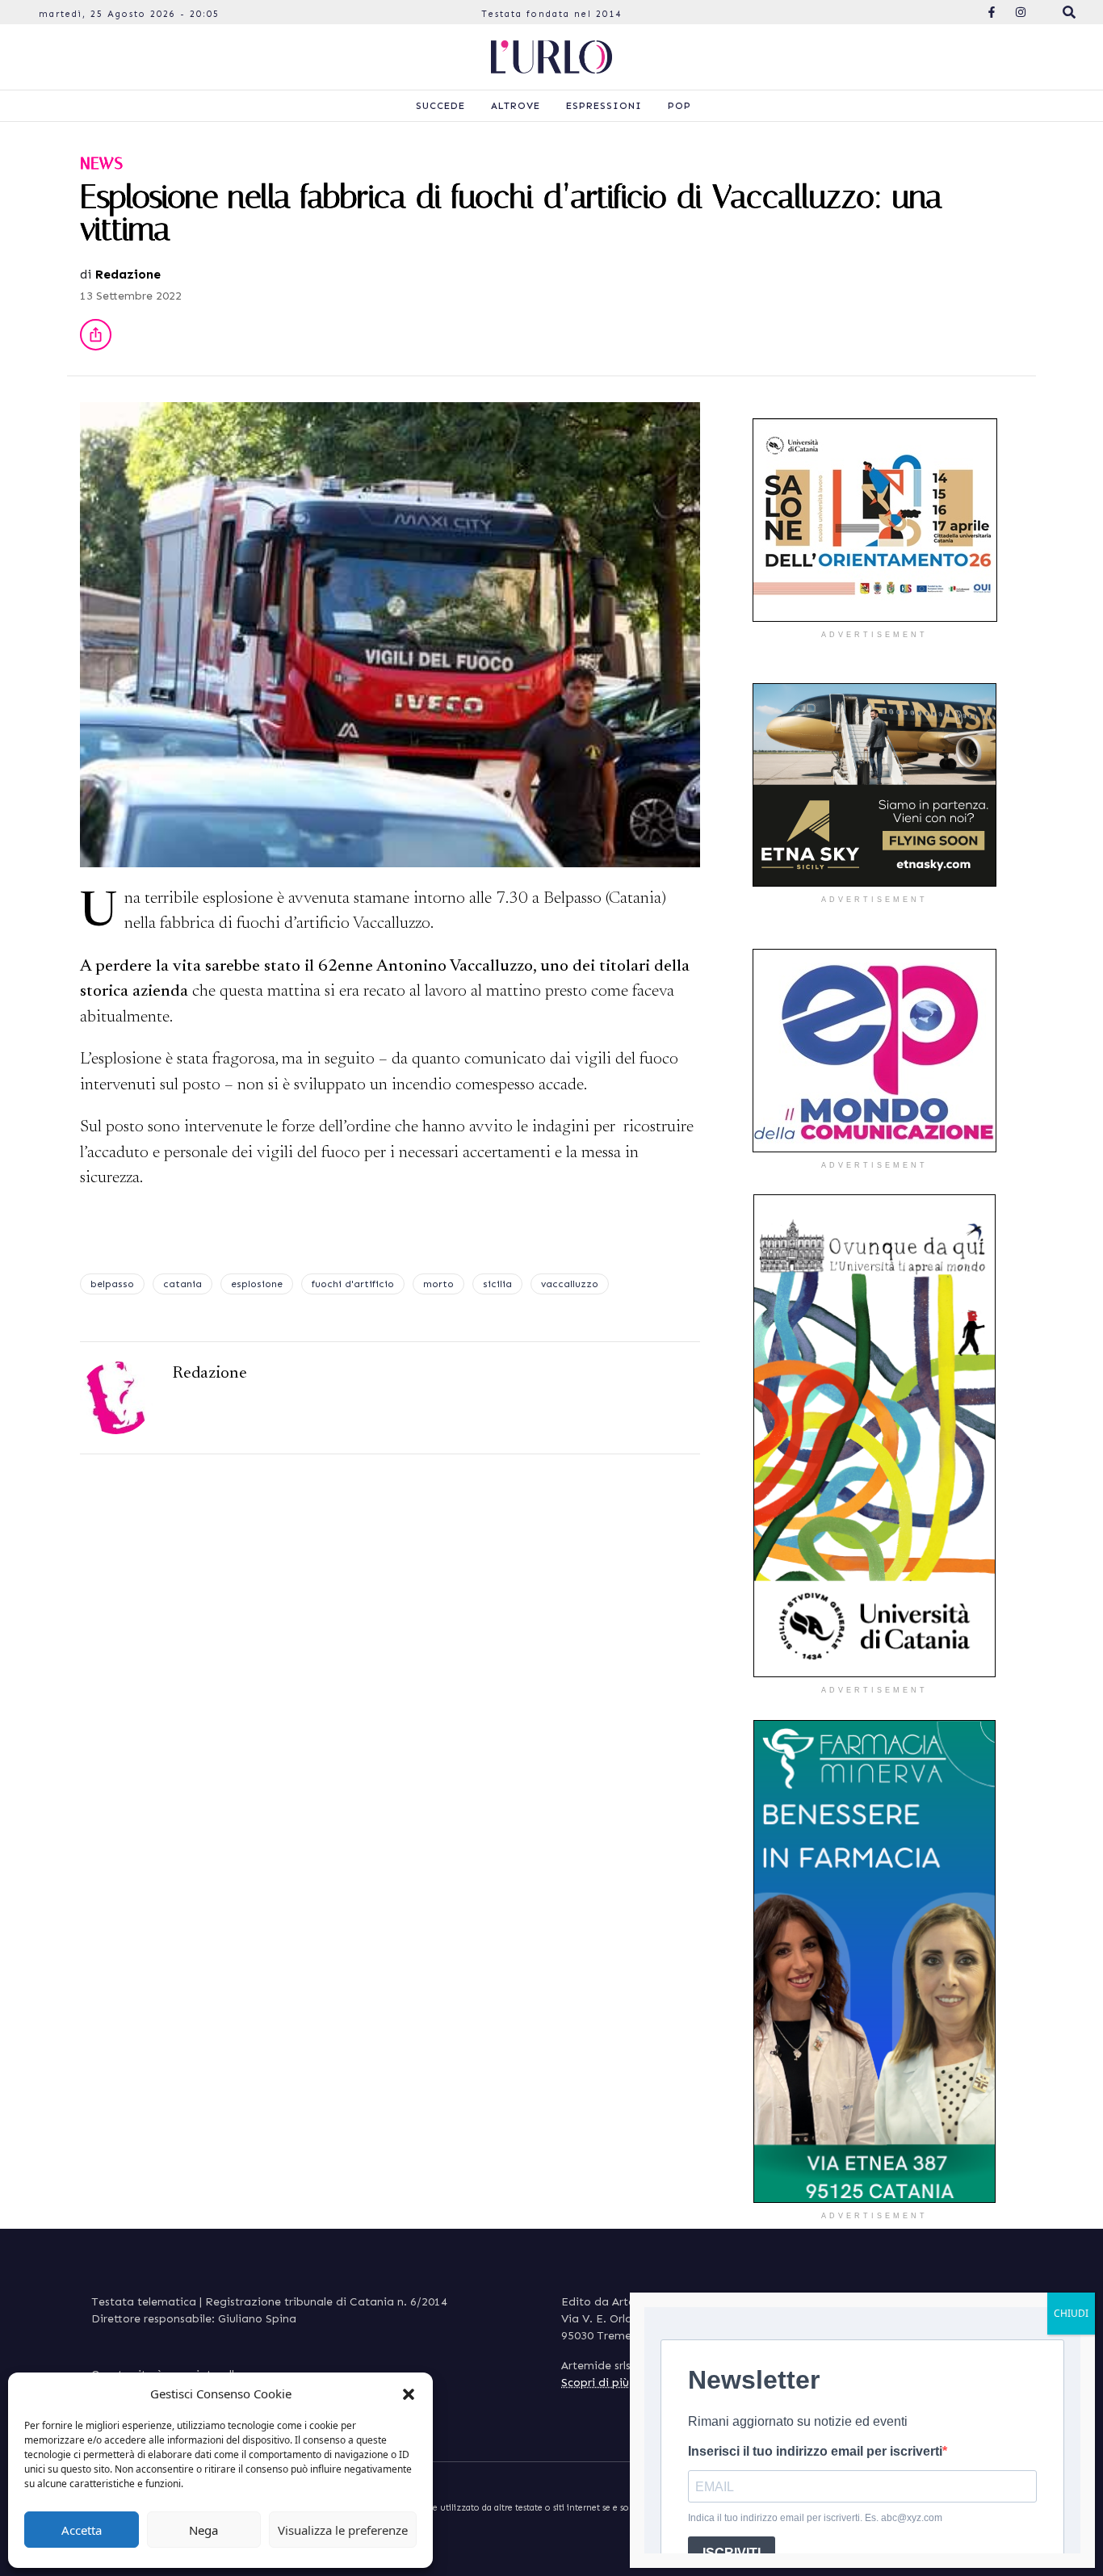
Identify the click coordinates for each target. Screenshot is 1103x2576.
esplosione (257, 1284)
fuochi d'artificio (353, 1284)
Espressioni (604, 106)
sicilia (497, 1284)
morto (438, 1284)
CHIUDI (1071, 2313)
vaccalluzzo (570, 1284)
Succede (440, 106)
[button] (409, 2393)
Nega (203, 2530)
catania (182, 1284)
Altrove (516, 106)
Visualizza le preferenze (343, 2530)
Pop (679, 106)
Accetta (82, 2530)
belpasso (112, 1284)
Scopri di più (595, 2383)
